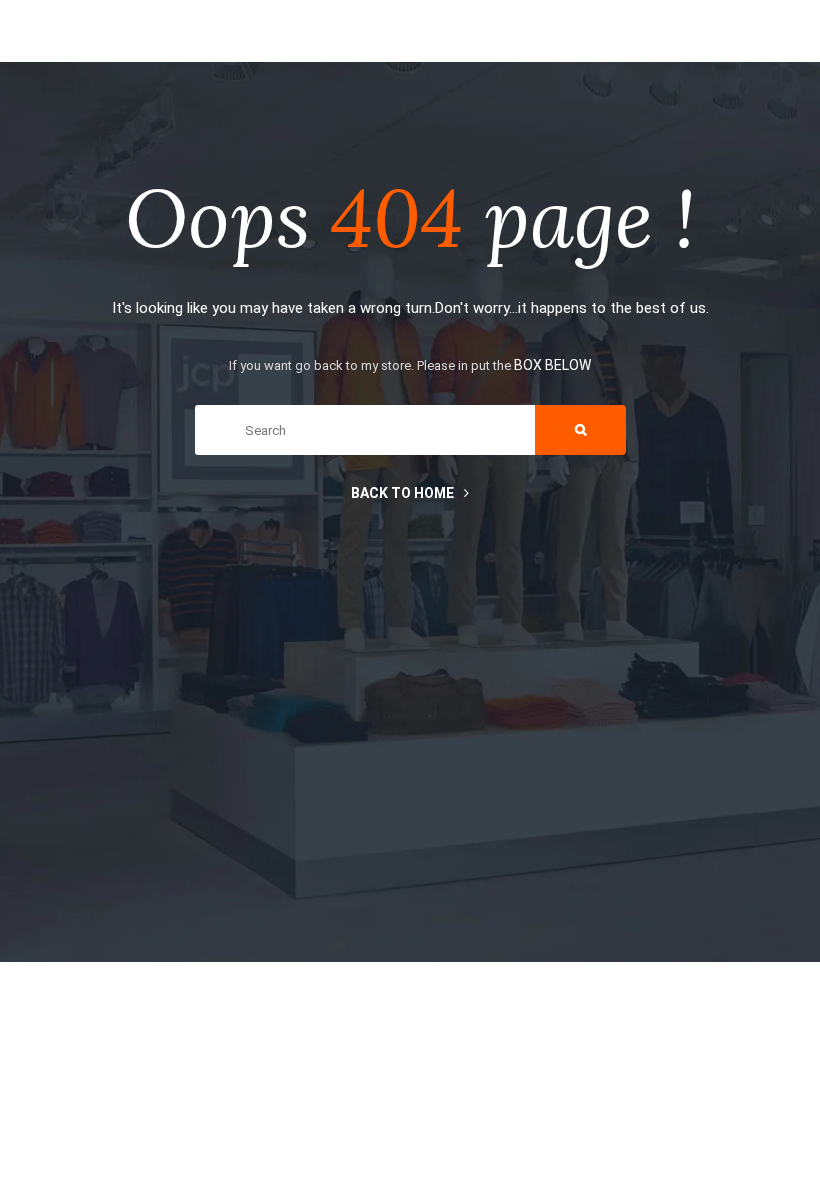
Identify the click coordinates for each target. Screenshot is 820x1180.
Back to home (402, 493)
